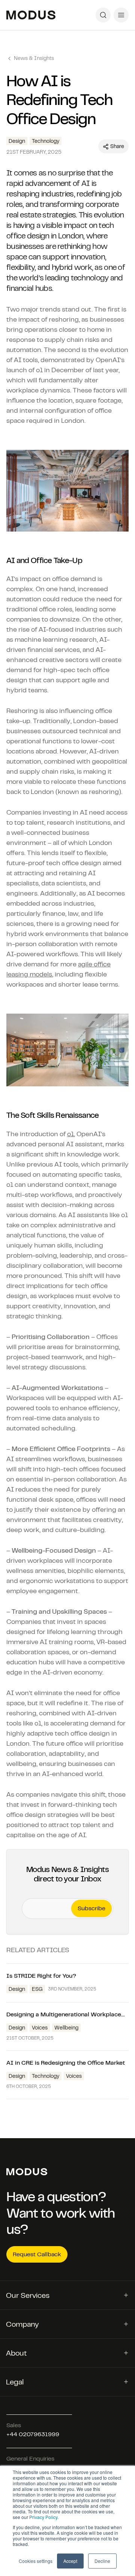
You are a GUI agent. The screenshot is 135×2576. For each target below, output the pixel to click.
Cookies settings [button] (36, 2561)
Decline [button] (102, 2561)
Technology (46, 2076)
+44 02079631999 (33, 2434)
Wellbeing (66, 2028)
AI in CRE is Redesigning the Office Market (66, 2063)
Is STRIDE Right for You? (42, 1976)
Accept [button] (70, 2561)
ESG (37, 1989)
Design (17, 1989)
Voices (40, 2028)
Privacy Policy (43, 2517)
